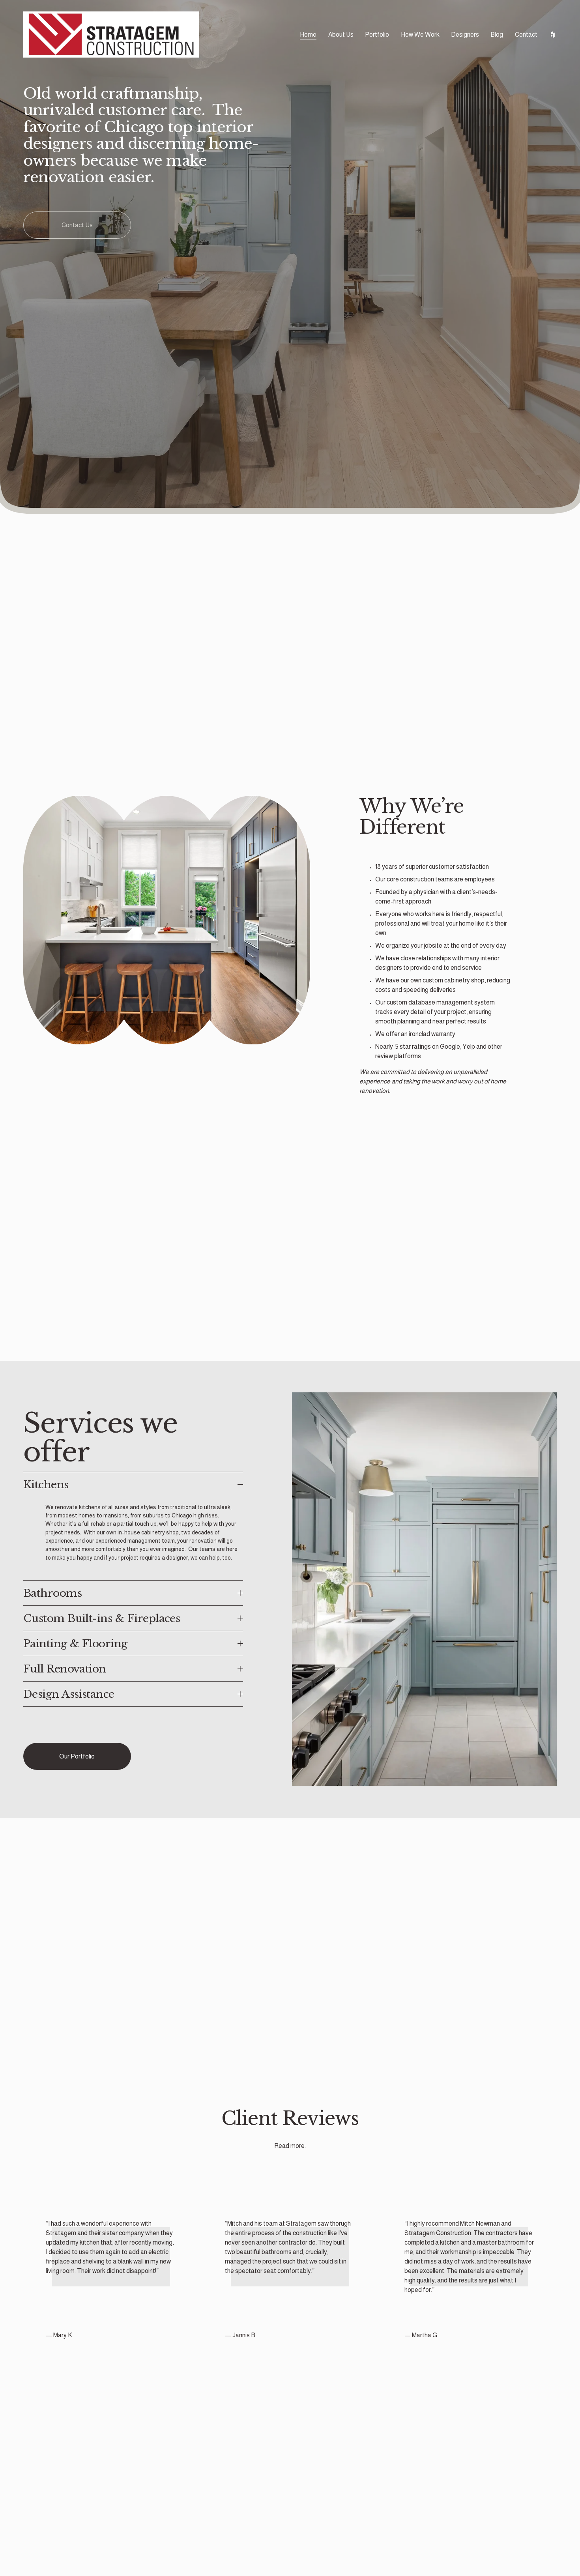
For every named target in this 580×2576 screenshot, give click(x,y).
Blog (497, 35)
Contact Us (77, 225)
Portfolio (377, 35)
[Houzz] (553, 35)
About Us (341, 35)
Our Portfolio (77, 1756)
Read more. (290, 2146)
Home (308, 35)
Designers (465, 35)
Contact (526, 35)
